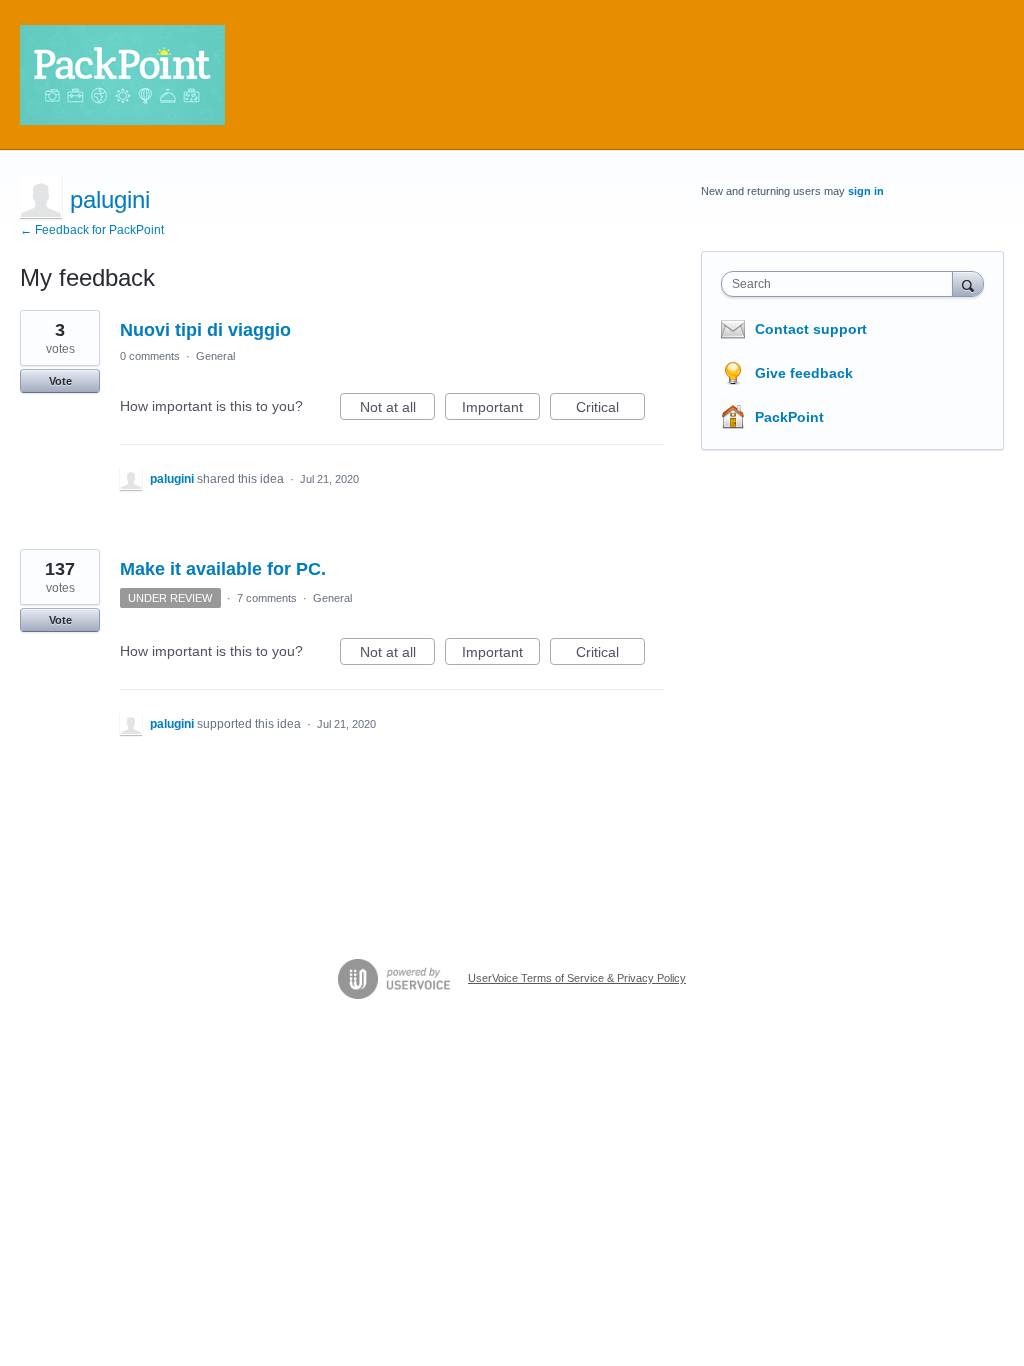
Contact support (811, 329)
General (215, 356)
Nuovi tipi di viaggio (205, 330)
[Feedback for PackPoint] (122, 75)
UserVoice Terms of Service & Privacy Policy (577, 978)
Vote (60, 381)
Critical (610, 409)
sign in (866, 191)
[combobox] (841, 284)
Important (501, 409)
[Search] (968, 283)
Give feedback (804, 373)
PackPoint (789, 417)
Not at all (397, 409)
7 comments (267, 598)
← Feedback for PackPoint (92, 230)
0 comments (150, 356)
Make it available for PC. (223, 569)
